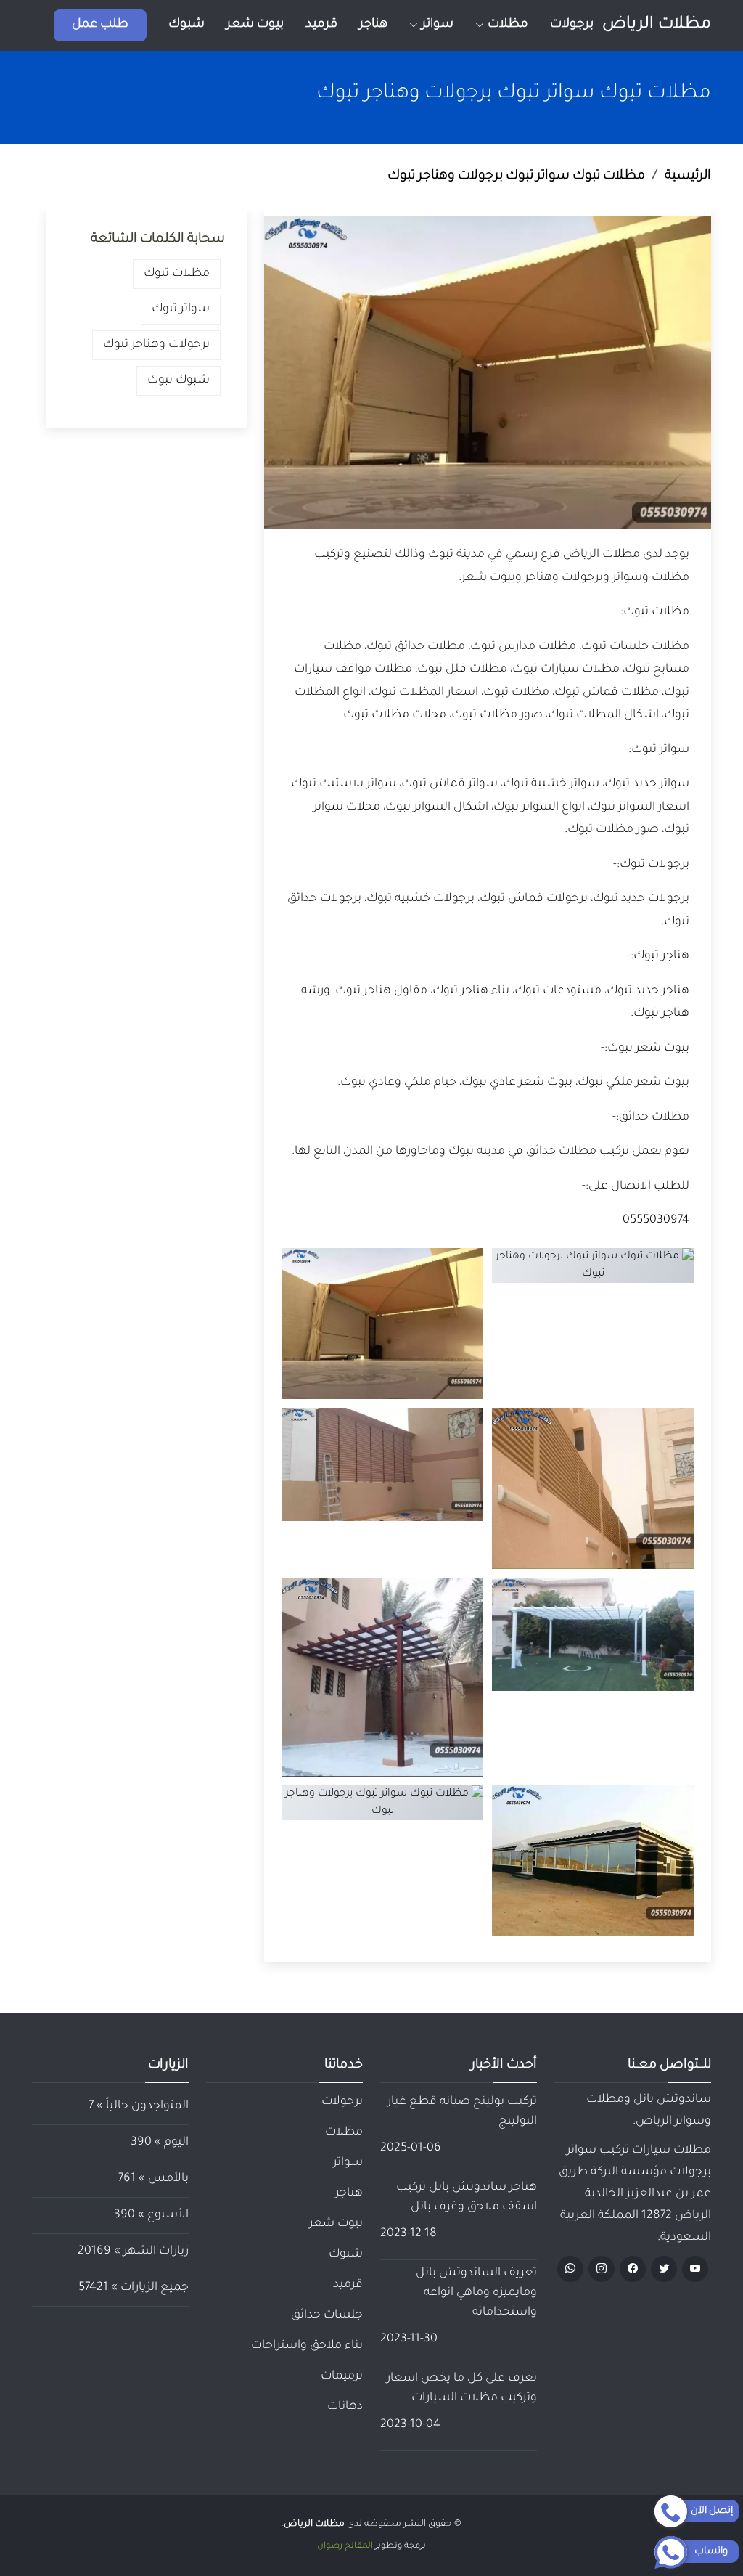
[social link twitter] (664, 2269)
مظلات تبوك (177, 274)
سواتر (348, 2163)
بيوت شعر (255, 25)
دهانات (345, 2407)
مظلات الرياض (657, 25)
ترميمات (342, 2376)
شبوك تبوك (178, 380)
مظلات (344, 2132)
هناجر (373, 25)
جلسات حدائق (327, 2315)
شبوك (186, 25)
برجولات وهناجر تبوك (156, 345)
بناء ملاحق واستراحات (307, 2346)
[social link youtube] (695, 2269)
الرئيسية (688, 176)
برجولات (572, 25)
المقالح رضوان (345, 2547)
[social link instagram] (602, 2269)
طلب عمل (100, 25)
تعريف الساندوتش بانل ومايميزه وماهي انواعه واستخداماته (476, 2293)
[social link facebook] (633, 2269)
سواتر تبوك (181, 309)
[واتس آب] (570, 2269)
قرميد (321, 25)
